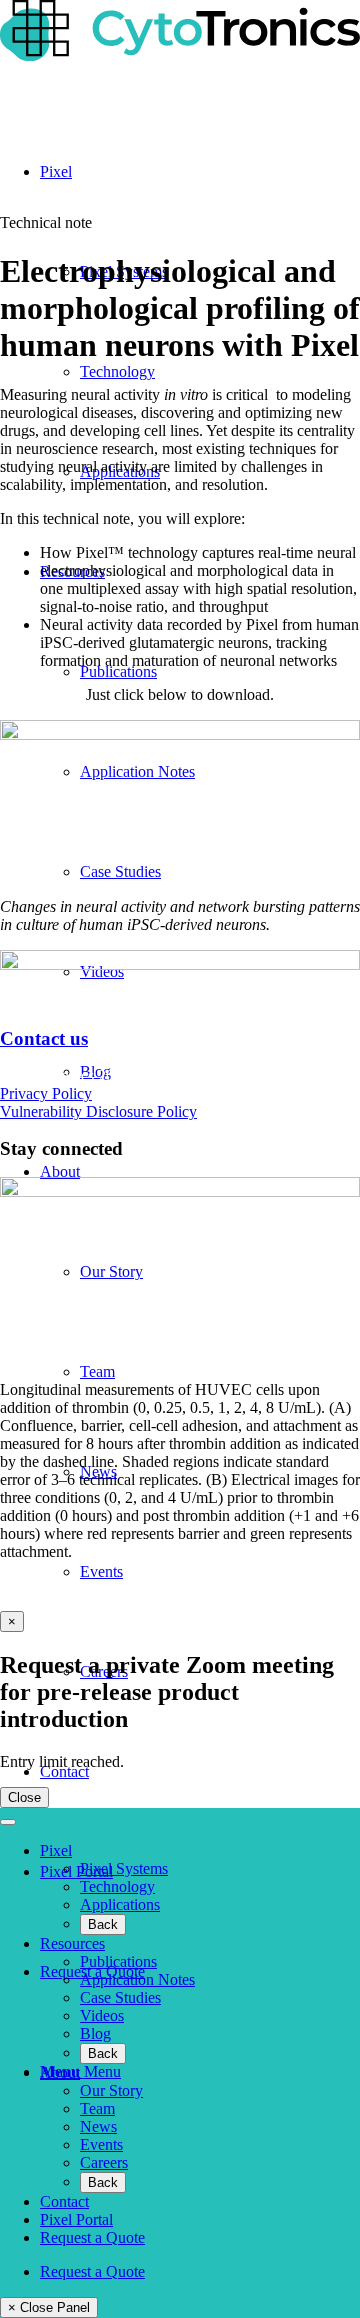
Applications (120, 1904)
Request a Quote (92, 2237)
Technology (117, 1886)
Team (97, 2108)
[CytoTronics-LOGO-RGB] (180, 55)
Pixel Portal (76, 2219)
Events (101, 2144)
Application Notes (137, 1979)
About (60, 2072)
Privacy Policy (46, 1093)
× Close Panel (49, 2307)
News (98, 2126)
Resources (72, 1943)
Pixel (56, 1850)
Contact (64, 2201)
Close (24, 1797)
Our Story (111, 2090)
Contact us (44, 1038)
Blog (95, 2033)
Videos (102, 2015)
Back (103, 1924)
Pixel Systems (124, 1868)
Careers (104, 2162)
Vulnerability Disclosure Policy (98, 1111)
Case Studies (120, 1997)
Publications (118, 1961)
